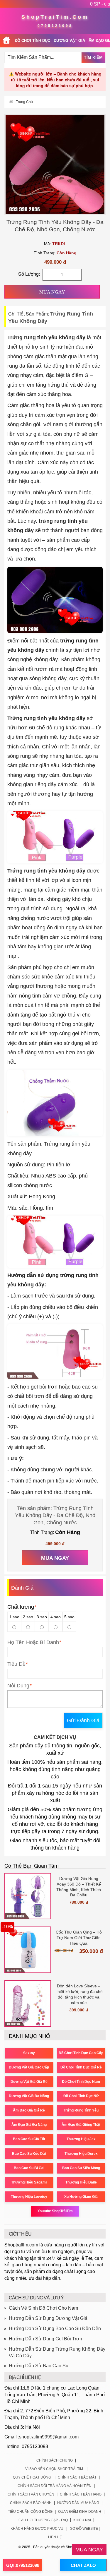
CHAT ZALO (83, 2565)
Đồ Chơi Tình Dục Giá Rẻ (81, 2067)
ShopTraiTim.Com (55, 17)
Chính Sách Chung (55, 2460)
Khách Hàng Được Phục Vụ (37, 2529)
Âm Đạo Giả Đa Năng (29, 2125)
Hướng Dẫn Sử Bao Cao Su (39, 2366)
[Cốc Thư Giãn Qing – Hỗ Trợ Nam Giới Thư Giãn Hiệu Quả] (28, 1950)
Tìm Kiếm (93, 57)
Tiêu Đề (16, 1664)
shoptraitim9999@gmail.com (49, 2437)
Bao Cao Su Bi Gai (29, 2168)
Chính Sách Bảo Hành (31, 2503)
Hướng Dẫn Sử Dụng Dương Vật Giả (48, 2318)
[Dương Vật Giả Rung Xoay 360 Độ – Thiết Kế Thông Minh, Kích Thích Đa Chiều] (28, 1896)
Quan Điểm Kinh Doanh (80, 2512)
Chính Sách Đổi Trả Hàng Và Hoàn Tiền (55, 2486)
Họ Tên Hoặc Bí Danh (33, 1642)
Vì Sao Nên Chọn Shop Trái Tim (54, 2469)
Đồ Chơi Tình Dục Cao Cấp (81, 2053)
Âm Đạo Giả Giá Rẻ (29, 2110)
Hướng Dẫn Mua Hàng (78, 2503)
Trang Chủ (24, 102)
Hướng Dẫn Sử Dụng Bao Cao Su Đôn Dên (55, 2329)
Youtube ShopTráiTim (55, 2211)
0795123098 (55, 26)
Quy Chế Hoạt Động (32, 2477)
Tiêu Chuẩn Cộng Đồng (30, 2512)
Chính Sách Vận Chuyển (31, 2494)
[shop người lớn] (6, 41)
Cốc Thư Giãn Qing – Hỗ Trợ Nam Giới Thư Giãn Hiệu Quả (79, 1938)
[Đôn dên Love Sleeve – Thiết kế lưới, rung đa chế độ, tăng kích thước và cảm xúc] (28, 2004)
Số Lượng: (29, 274)
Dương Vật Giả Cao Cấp (29, 2067)
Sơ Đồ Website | (85, 2529)
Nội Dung (18, 1686)
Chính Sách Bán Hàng (81, 2494)
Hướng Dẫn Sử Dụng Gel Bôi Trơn (45, 2339)
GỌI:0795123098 (23, 2565)
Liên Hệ (55, 2537)
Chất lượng (22, 1607)
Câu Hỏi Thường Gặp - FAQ (43, 2520)
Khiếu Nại (82, 2520)
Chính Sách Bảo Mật (77, 2477)
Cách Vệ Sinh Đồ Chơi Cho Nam (43, 2308)
